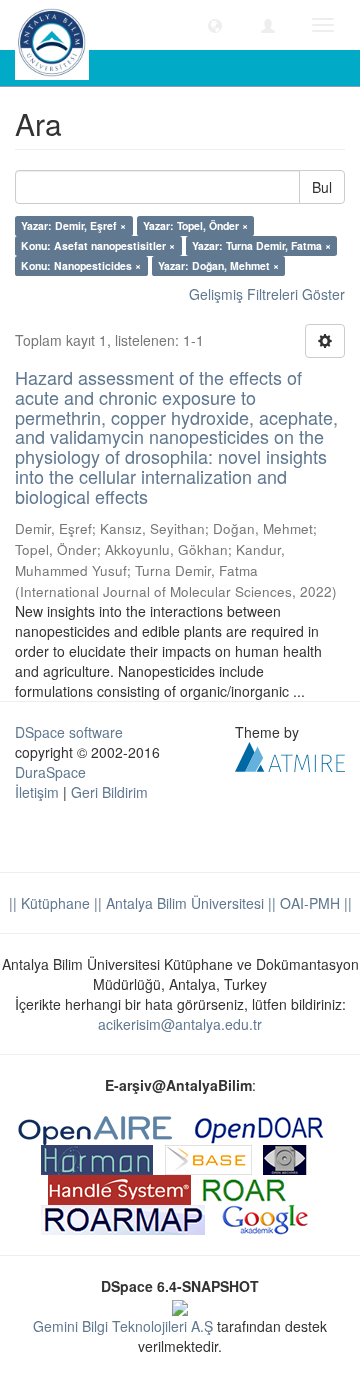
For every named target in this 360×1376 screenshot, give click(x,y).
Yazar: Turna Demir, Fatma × (261, 245)
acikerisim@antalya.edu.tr (180, 1024)
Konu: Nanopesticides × (81, 265)
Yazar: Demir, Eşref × (73, 225)
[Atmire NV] (290, 754)
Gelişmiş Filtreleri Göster (267, 294)
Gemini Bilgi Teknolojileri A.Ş (123, 1326)
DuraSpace (50, 772)
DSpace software (69, 732)
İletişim (37, 792)
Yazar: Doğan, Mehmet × (218, 265)
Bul (322, 187)
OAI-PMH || (314, 903)
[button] (215, 25)
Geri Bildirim (109, 792)
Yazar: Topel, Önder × (195, 225)
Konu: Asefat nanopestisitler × (98, 245)
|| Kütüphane (49, 903)
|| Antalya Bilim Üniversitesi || (183, 903)
